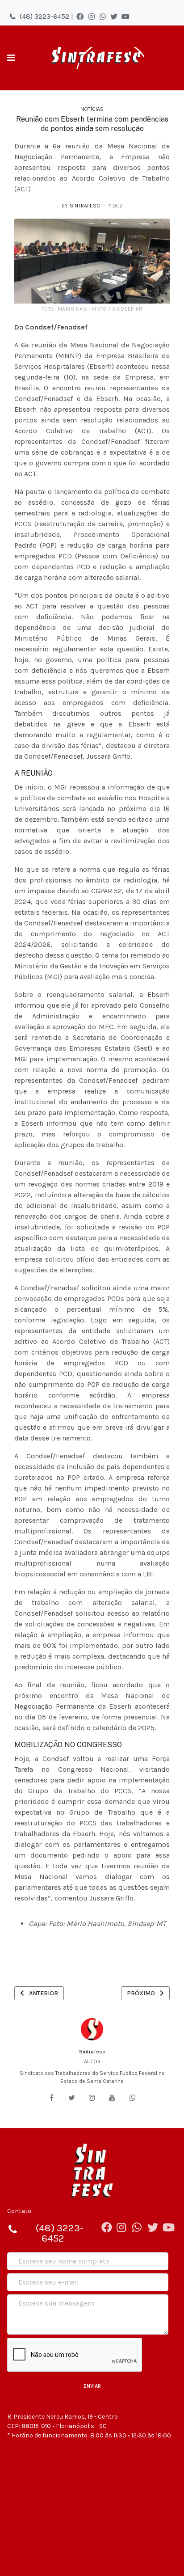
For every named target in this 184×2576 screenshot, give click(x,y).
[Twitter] (114, 17)
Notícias (92, 109)
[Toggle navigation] (11, 58)
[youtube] (112, 2098)
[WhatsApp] (103, 17)
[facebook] (51, 2098)
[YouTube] (125, 17)
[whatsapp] (133, 2098)
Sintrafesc (92, 2052)
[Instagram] (92, 17)
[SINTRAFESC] (96, 58)
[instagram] (92, 2098)
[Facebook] (80, 17)
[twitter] (72, 2098)
